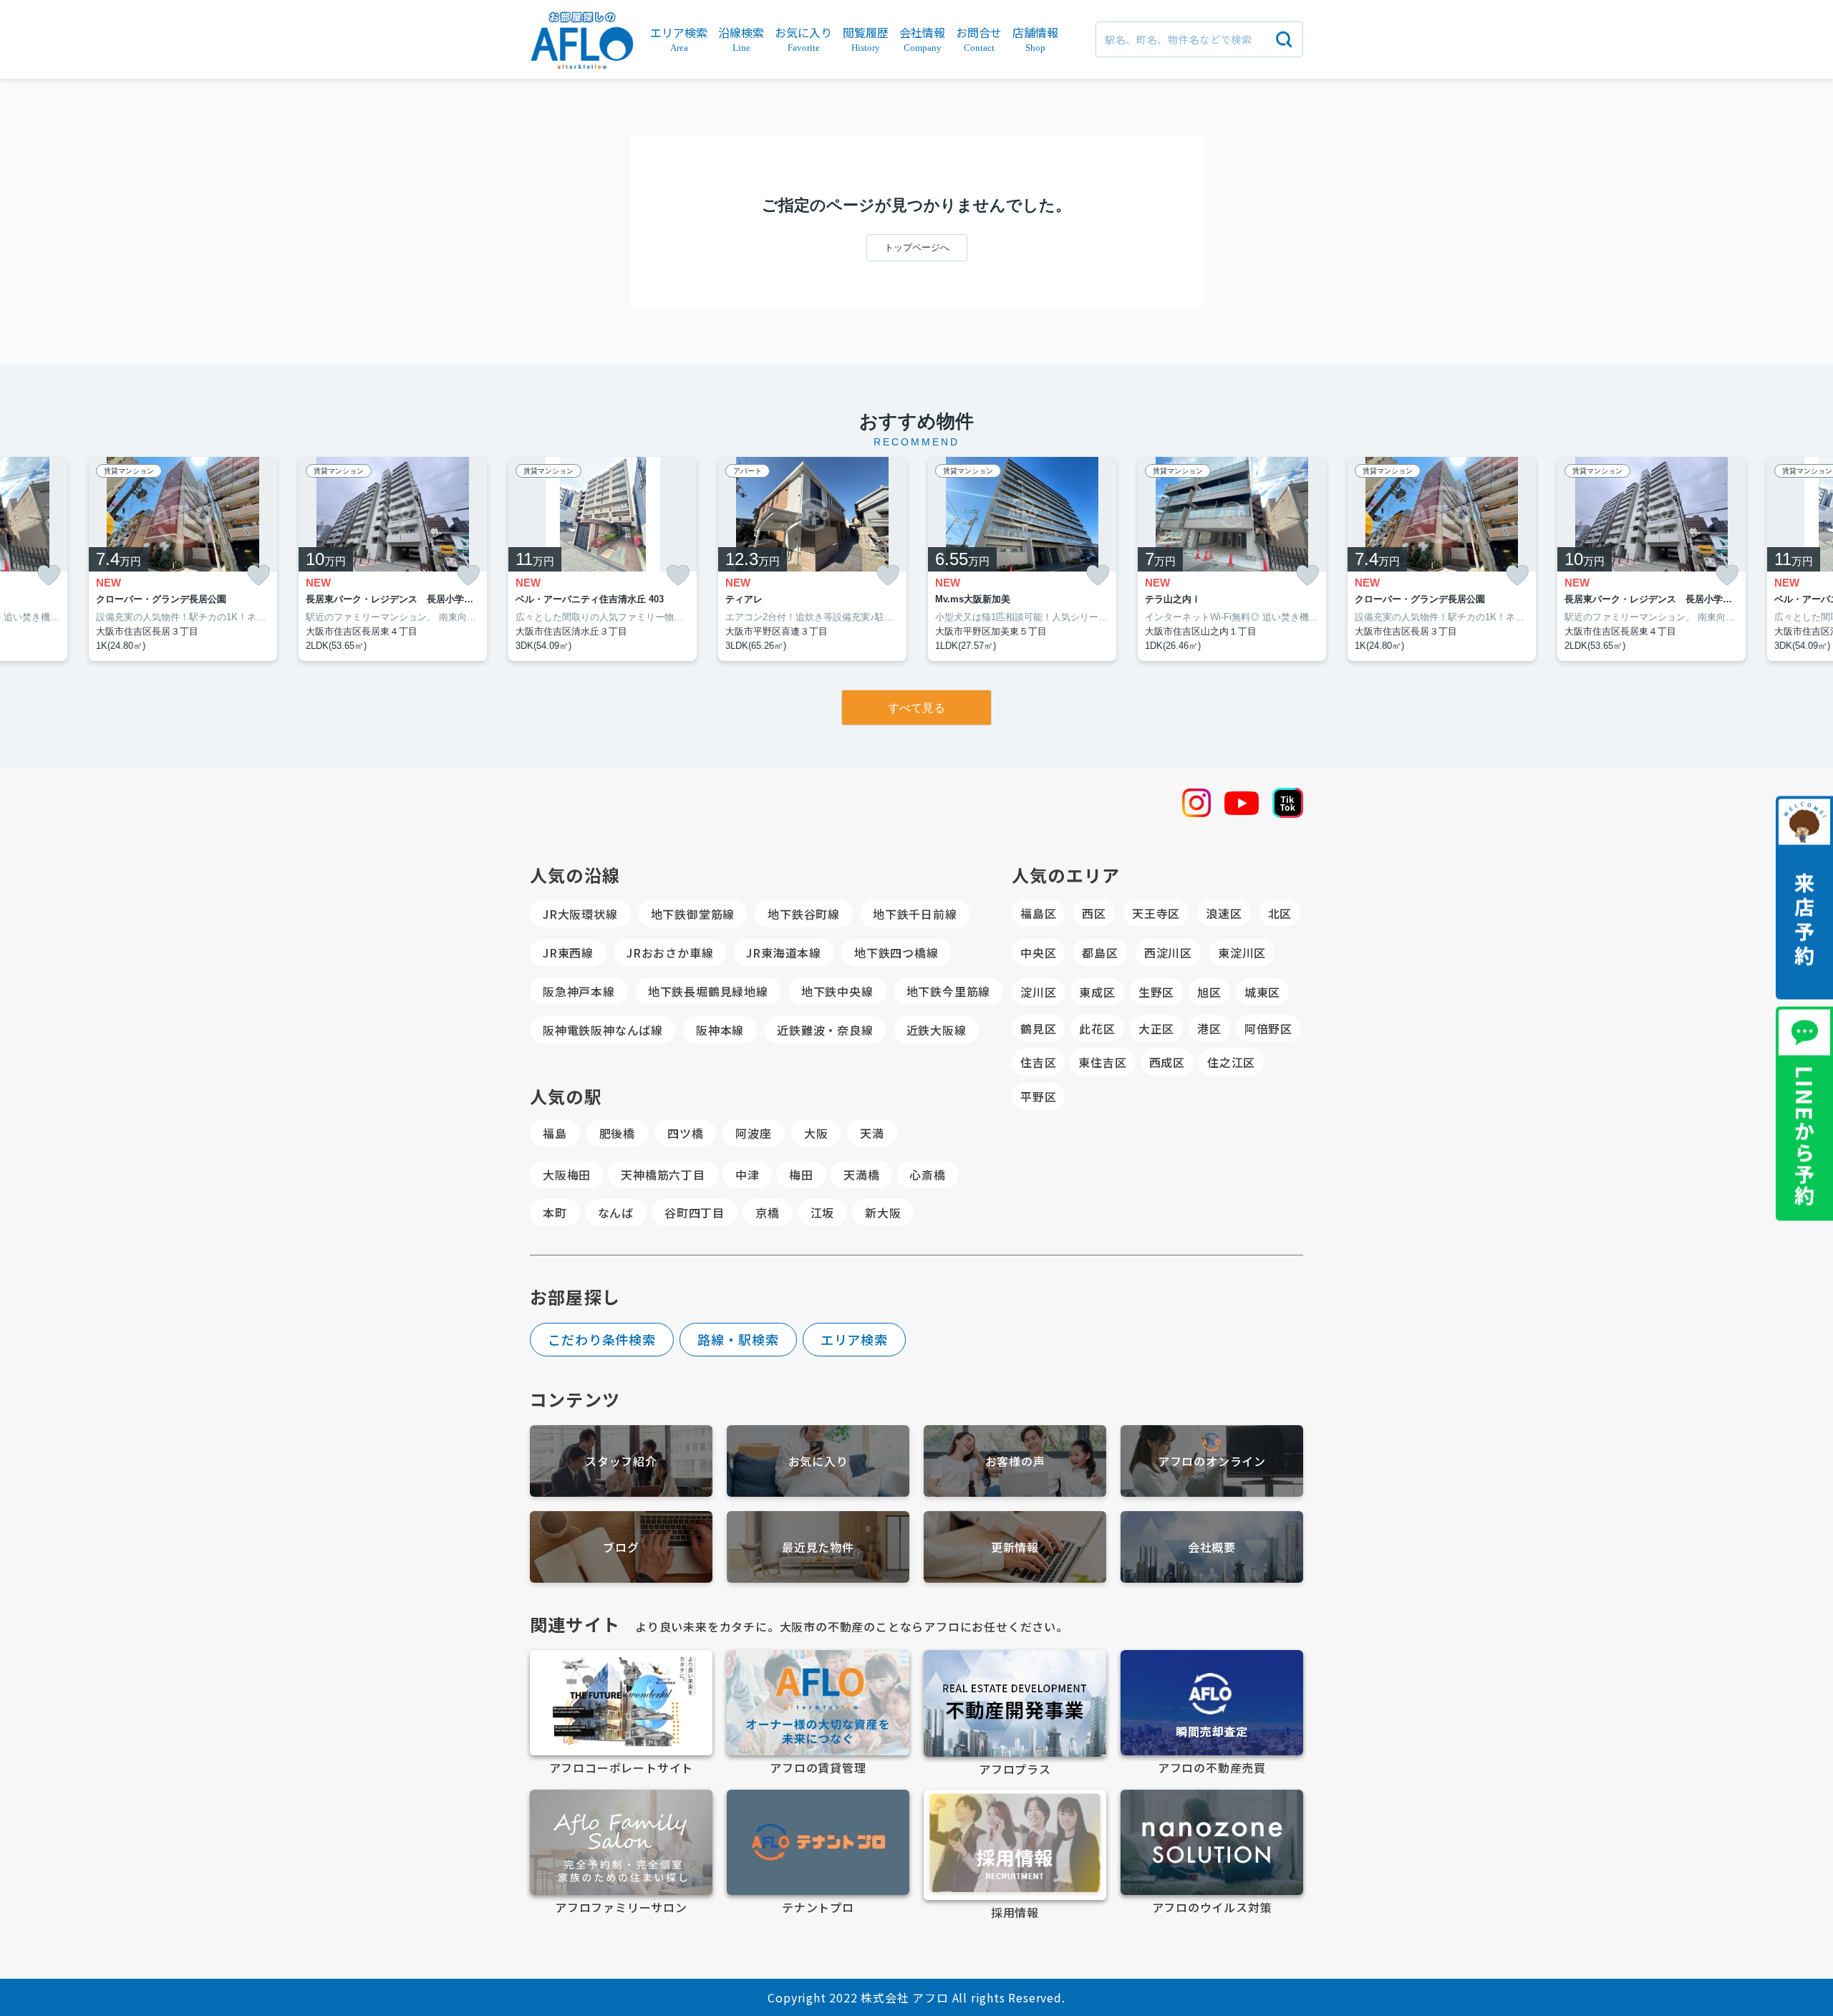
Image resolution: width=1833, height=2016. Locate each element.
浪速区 (1224, 913)
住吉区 (1038, 1062)
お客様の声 (1015, 1461)
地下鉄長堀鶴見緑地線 (708, 991)
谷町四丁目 (695, 1212)
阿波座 (753, 1133)
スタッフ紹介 (621, 1461)
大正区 (1156, 1028)
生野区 (1156, 992)
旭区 (1209, 992)
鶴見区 (1038, 1028)
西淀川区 (1168, 952)
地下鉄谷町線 (804, 914)
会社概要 (1212, 1547)
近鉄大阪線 (937, 1030)
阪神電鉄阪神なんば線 (603, 1030)
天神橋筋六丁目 (663, 1175)
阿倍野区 (1268, 1028)
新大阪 (883, 1212)
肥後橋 (617, 1133)
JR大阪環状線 (580, 914)
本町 (555, 1212)
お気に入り (818, 1461)
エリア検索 (855, 1339)
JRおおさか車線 (670, 952)
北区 (1280, 913)
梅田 (801, 1175)
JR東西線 (568, 952)
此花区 (1097, 1028)
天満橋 (861, 1175)
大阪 (816, 1133)
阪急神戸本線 (579, 991)
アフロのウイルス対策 (1212, 1907)
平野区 (1038, 1096)
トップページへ (917, 247)
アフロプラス (1015, 1769)
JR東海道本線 (784, 952)
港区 (1209, 1028)
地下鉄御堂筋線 (693, 914)
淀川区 (1038, 992)
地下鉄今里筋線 (949, 991)
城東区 (1262, 992)
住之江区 (1231, 1062)
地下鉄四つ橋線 (896, 952)
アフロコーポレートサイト (622, 1767)
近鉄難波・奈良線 (825, 1030)
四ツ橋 (685, 1133)
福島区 (1038, 913)
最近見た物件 (818, 1547)
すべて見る (916, 708)
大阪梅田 (567, 1175)
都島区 (1100, 952)
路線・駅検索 (738, 1339)
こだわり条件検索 (602, 1339)
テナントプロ (818, 1907)
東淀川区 (1242, 952)
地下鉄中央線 (837, 991)
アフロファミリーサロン (621, 1907)
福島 (555, 1133)
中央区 (1038, 952)
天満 (872, 1133)
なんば (616, 1212)
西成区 (1167, 1062)
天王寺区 (1156, 913)
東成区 (1097, 992)
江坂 (823, 1212)
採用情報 (1015, 1912)
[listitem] (603, 559)
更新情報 (1015, 1547)
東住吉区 (1102, 1062)
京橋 (768, 1212)
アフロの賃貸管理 (818, 1767)
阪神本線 (720, 1030)
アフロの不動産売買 (1212, 1767)
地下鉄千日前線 (915, 914)
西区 (1094, 913)
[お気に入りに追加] (49, 575)
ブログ (621, 1547)
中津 (748, 1175)
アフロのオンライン (1212, 1461)
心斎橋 (927, 1175)
